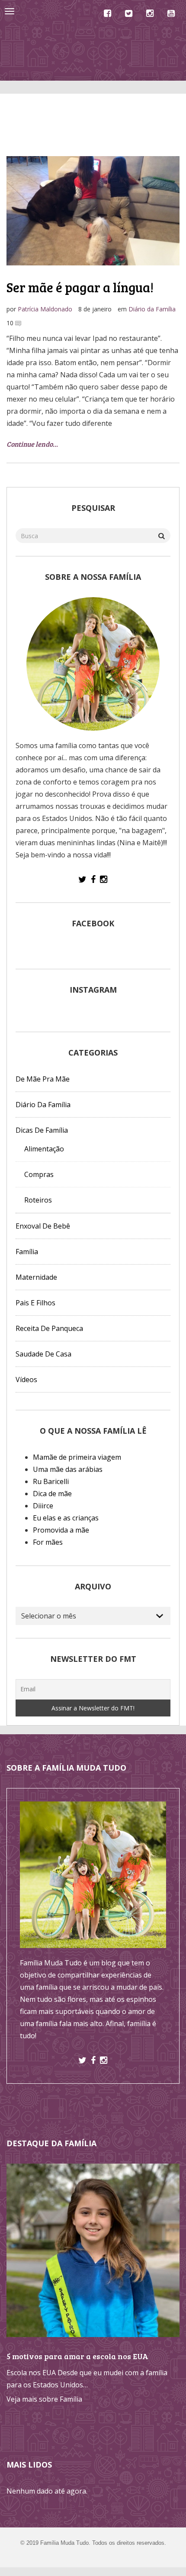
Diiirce (43, 1506)
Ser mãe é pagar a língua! (80, 287)
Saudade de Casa (43, 1354)
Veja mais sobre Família (44, 2399)
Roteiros (38, 1200)
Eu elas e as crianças (66, 1518)
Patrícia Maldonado (45, 309)
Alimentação (44, 1149)
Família (27, 1252)
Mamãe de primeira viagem (77, 1457)
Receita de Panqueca (49, 1328)
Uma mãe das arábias (68, 1469)
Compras (39, 1174)
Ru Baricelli (51, 1481)
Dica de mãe (52, 1494)
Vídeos (26, 1380)
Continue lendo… (32, 444)
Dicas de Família (42, 1130)
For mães (48, 1542)
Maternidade (36, 1277)
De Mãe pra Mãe (43, 1079)
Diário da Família (152, 309)
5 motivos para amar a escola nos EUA (77, 2356)
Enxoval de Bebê (43, 1226)
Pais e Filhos (35, 1303)
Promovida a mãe (61, 1530)
